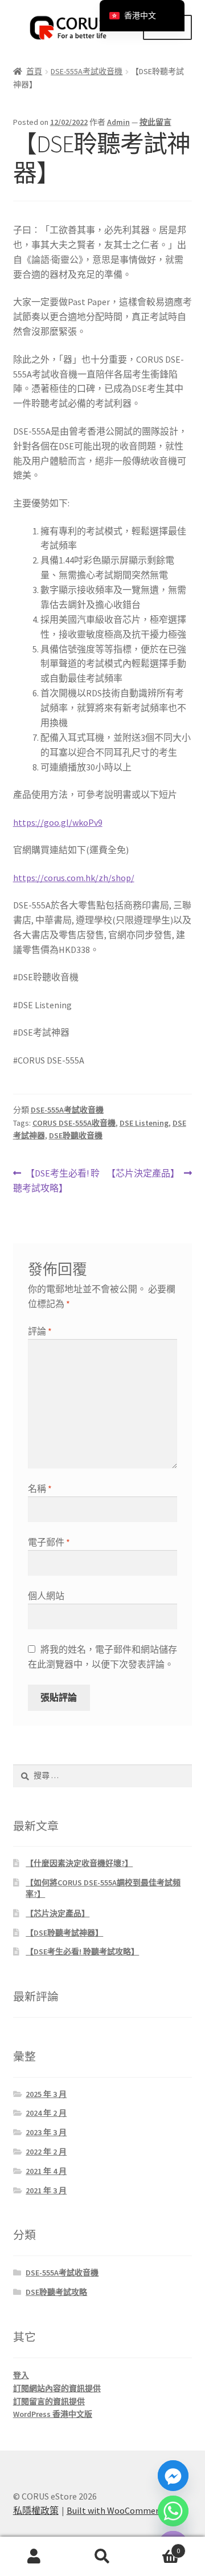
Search (102, 2557)
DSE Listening (144, 1123)
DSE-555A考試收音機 (87, 71)
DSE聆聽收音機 (76, 1135)
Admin (118, 122)
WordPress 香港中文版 (53, 2414)
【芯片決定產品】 (143, 1174)
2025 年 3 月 (46, 2094)
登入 (21, 2375)
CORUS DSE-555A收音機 (74, 1123)
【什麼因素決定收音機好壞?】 (79, 1863)
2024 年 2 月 (46, 2113)
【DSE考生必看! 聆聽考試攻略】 (57, 1180)
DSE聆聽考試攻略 (56, 2292)
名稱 (40, 1488)
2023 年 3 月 (46, 2132)
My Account (34, 2557)
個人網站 (46, 1596)
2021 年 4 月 (46, 2171)
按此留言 (155, 122)
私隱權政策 (36, 2510)
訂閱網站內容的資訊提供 (57, 2388)
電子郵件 (49, 1542)
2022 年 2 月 (46, 2152)
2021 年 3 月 (46, 2190)
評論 (40, 1331)
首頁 (34, 71)
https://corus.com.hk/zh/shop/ (74, 878)
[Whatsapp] (173, 2511)
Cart (158, 2547)
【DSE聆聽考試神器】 (64, 1933)
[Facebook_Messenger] (173, 2476)
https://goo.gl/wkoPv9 (58, 822)
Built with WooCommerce (117, 2510)
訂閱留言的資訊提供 (49, 2401)
